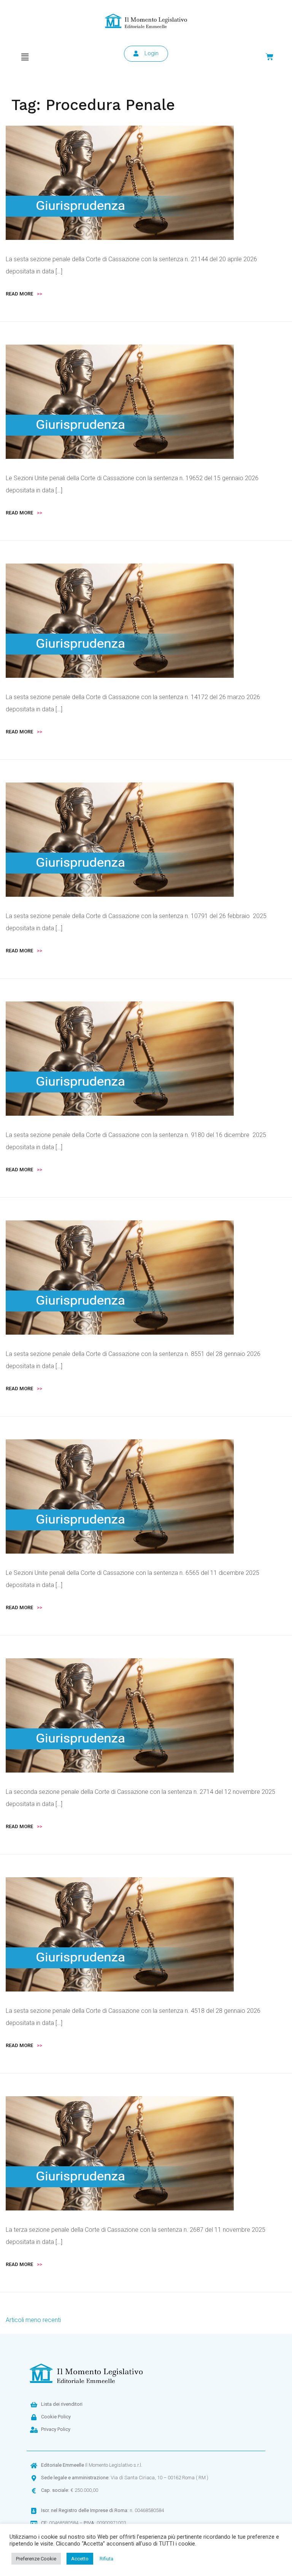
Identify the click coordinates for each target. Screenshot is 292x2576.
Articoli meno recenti (33, 2320)
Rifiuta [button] (106, 2559)
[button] (25, 57)
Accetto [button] (80, 2559)
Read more (24, 294)
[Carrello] (270, 57)
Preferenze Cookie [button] (36, 2559)
